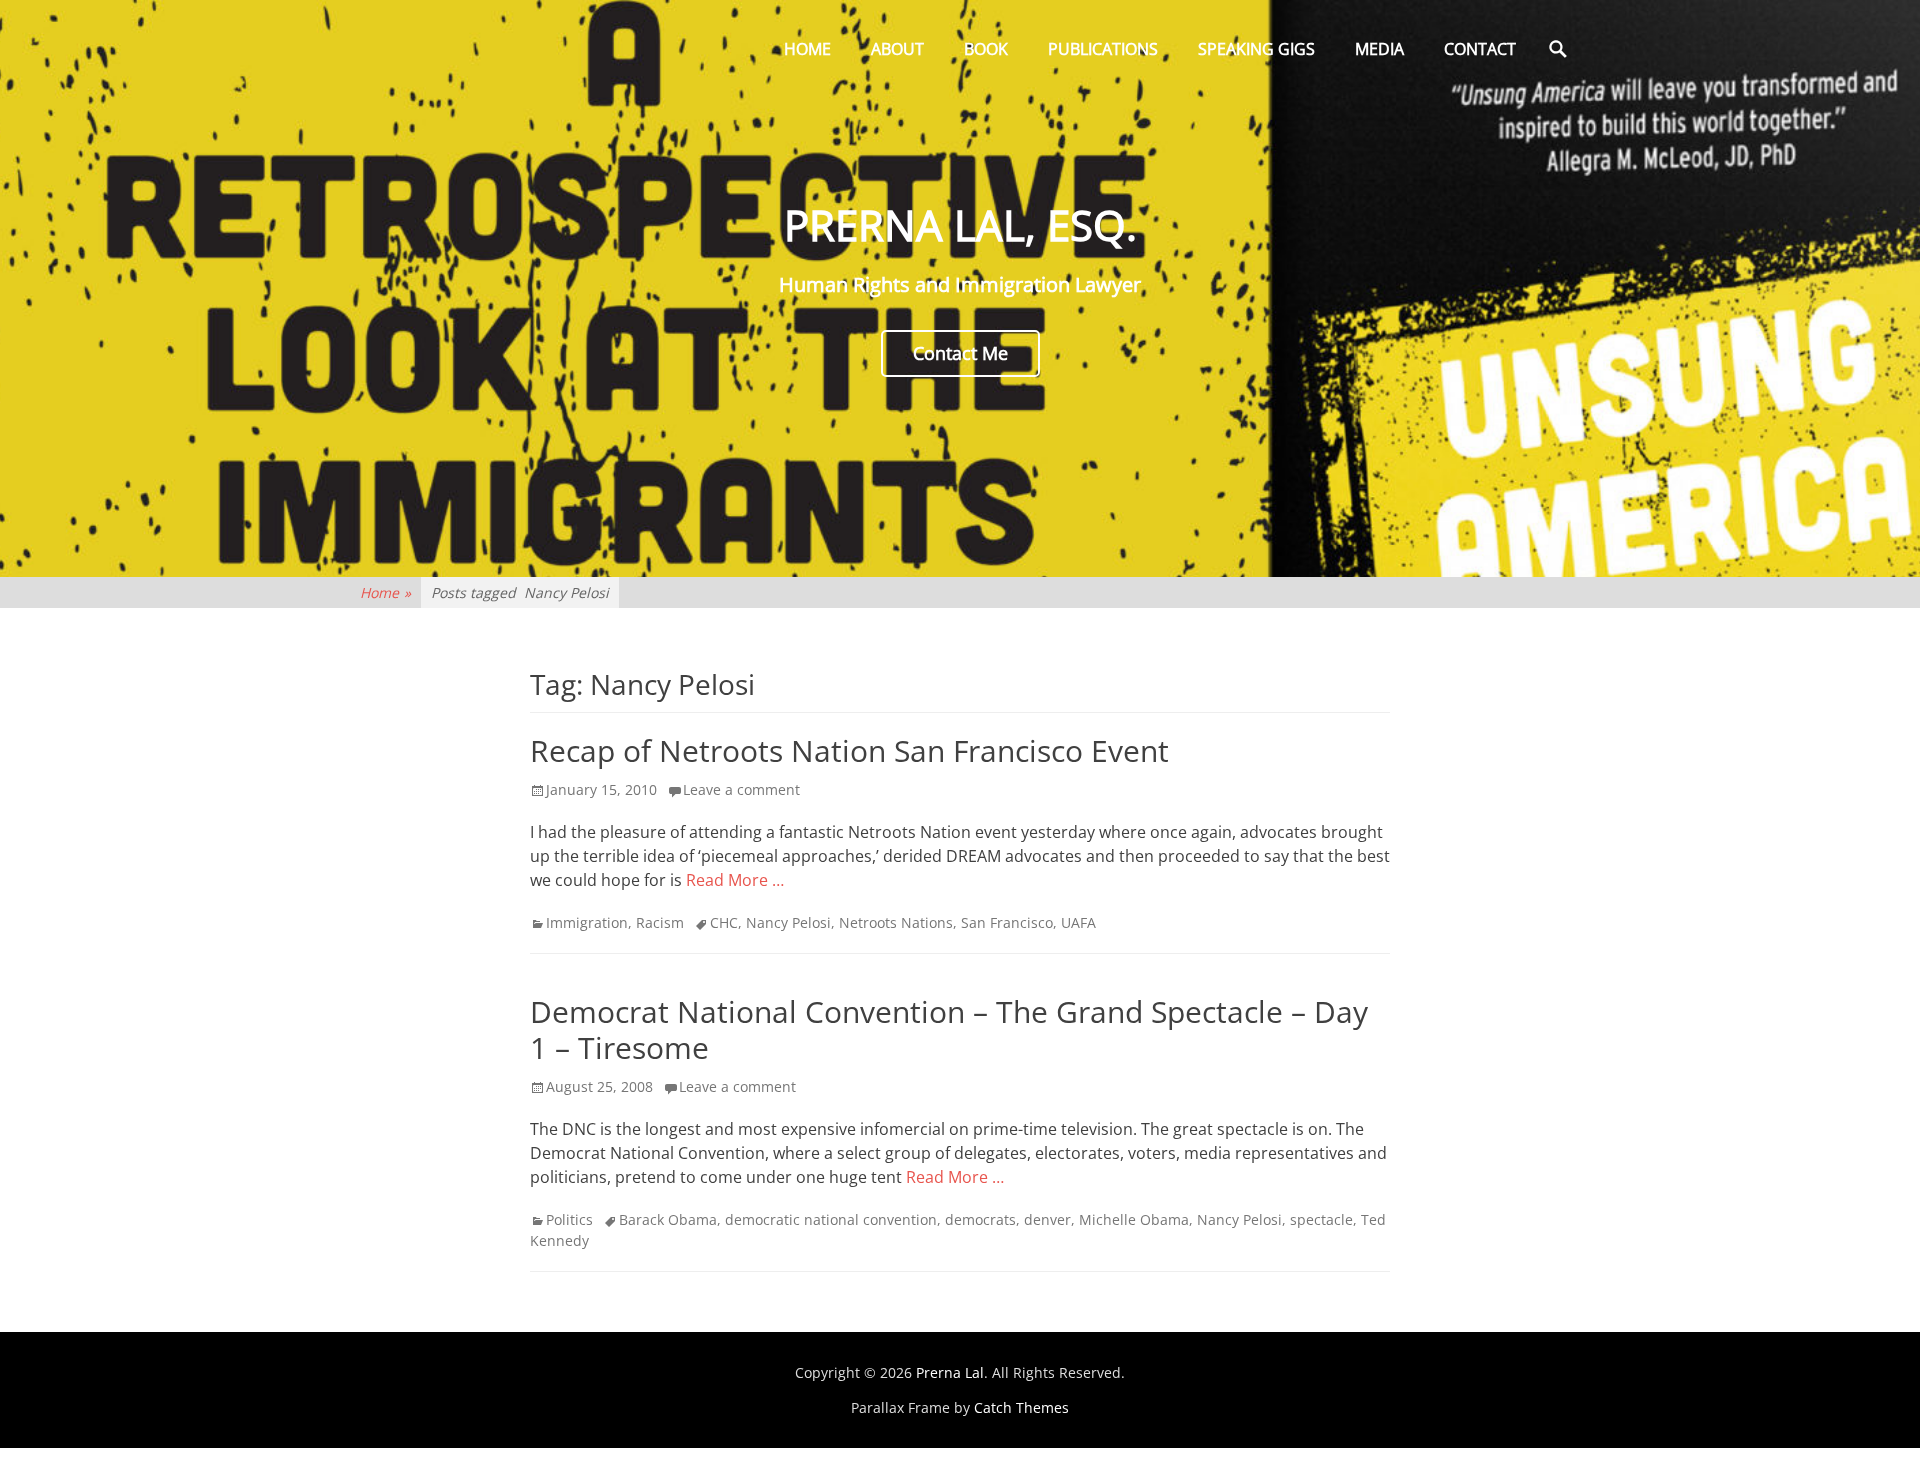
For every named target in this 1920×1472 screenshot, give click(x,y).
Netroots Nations (896, 922)
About (897, 49)
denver (1047, 1219)
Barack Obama (668, 1219)
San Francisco (1007, 922)
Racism (660, 922)
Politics (569, 1219)
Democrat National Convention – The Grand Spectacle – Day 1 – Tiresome (949, 1029)
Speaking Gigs (1256, 49)
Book (986, 49)
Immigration (587, 922)
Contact (1480, 49)
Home (807, 49)
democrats (980, 1219)
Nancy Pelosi (788, 922)
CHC (724, 922)
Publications (1103, 49)
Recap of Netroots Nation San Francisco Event (849, 750)
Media (1379, 49)
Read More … (735, 880)
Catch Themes (1021, 1407)
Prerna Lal (950, 1372)
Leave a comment (741, 789)
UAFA (1078, 922)
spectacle (1321, 1219)
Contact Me (960, 353)
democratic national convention (831, 1219)
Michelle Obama (1134, 1219)
